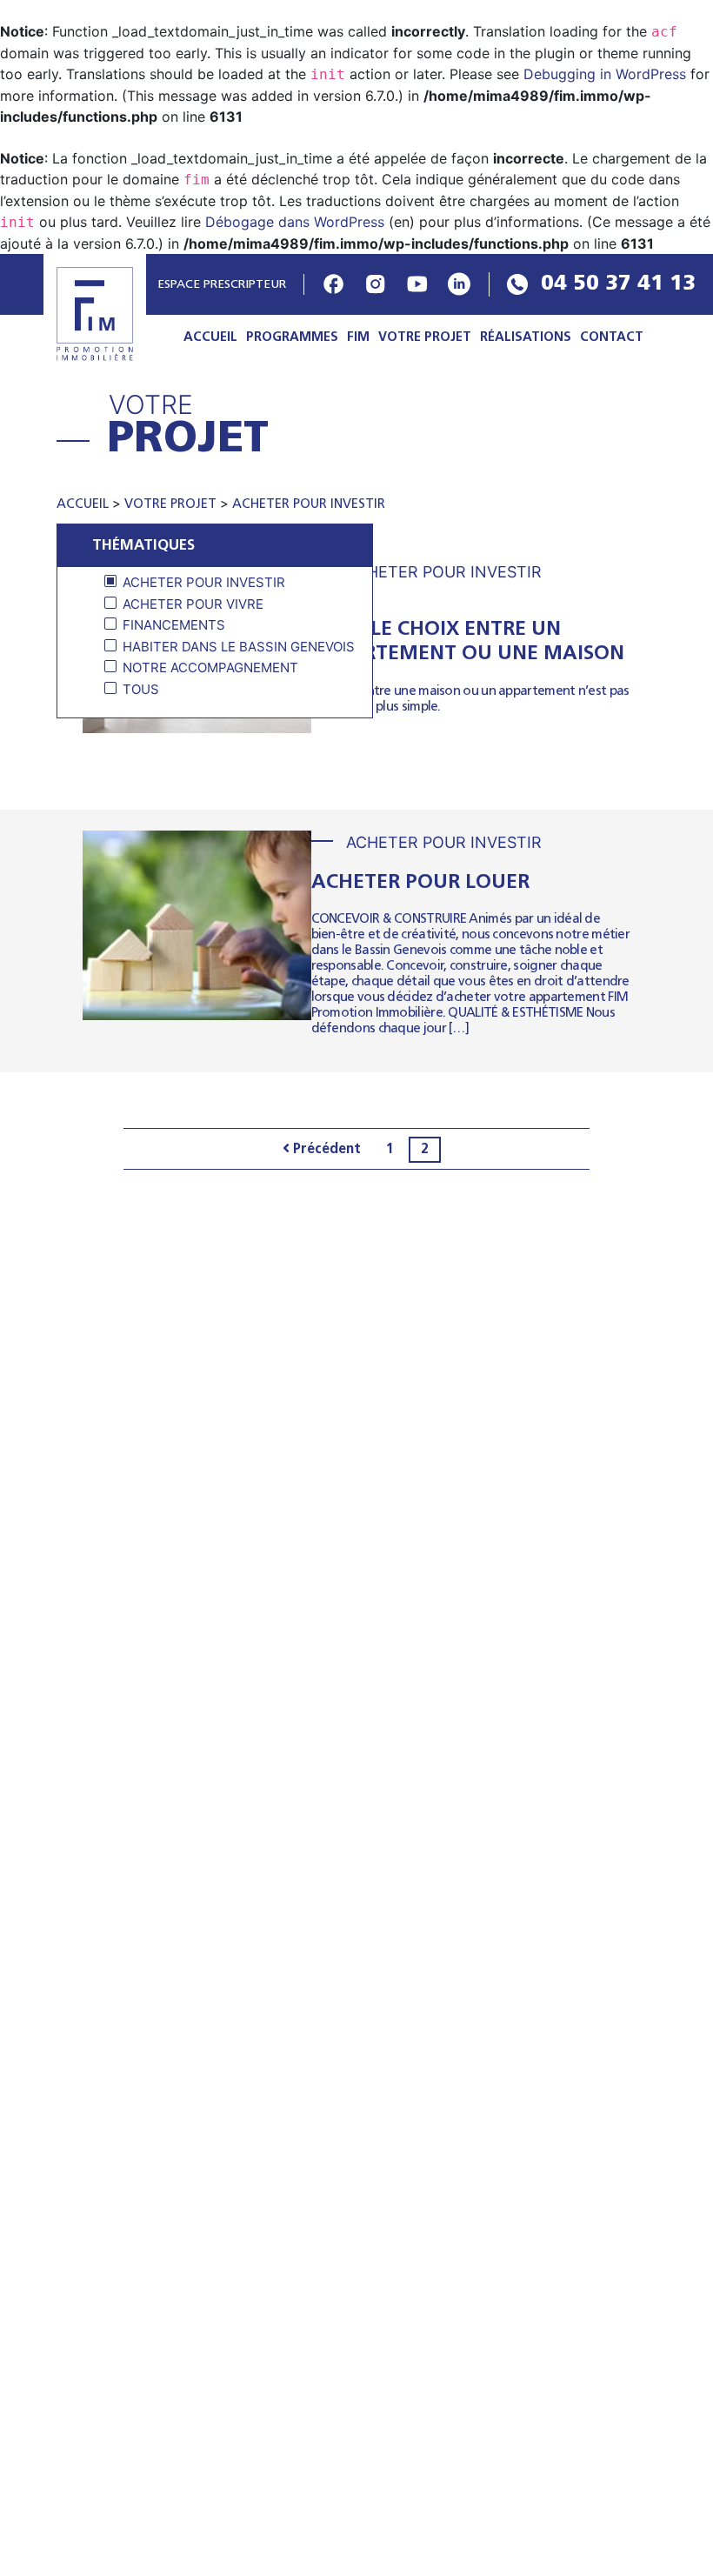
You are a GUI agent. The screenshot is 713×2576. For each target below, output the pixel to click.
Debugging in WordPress (605, 74)
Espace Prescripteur (220, 285)
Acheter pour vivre (193, 604)
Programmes (292, 338)
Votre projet (425, 338)
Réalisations (526, 338)
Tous (141, 689)
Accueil (210, 338)
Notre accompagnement (210, 667)
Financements (174, 625)
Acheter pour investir (309, 505)
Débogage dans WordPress (295, 222)
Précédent (325, 1150)
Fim (358, 338)
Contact (612, 338)
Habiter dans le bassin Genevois (239, 647)
